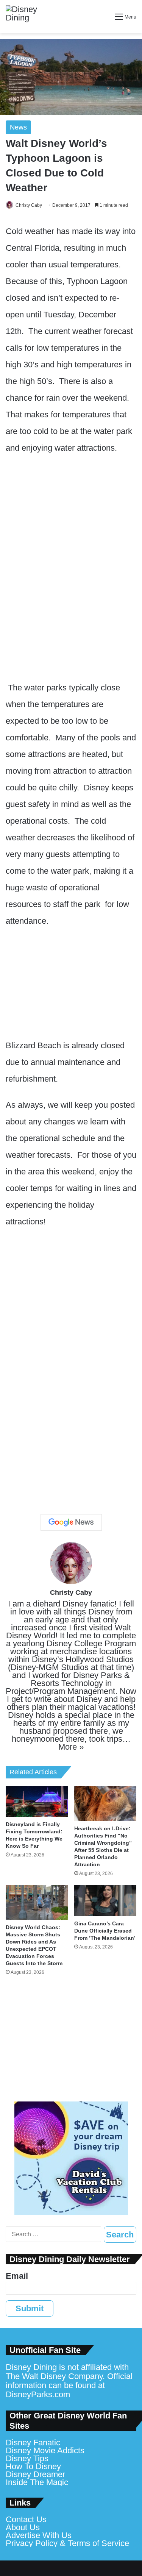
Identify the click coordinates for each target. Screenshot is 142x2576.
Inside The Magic (37, 2482)
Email (17, 2276)
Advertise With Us (39, 2535)
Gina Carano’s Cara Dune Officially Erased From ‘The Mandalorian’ (105, 1931)
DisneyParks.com (38, 2394)
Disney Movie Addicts (45, 2450)
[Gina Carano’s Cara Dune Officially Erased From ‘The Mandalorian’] (105, 1901)
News (18, 127)
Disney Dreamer (35, 2474)
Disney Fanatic (33, 2443)
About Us (23, 2527)
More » (71, 1747)
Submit (30, 2308)
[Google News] (71, 1522)
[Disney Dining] (28, 17)
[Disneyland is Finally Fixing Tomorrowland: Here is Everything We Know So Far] (37, 1802)
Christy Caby (29, 205)
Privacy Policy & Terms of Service (67, 2543)
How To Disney (33, 2466)
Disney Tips (27, 2458)
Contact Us (26, 2519)
